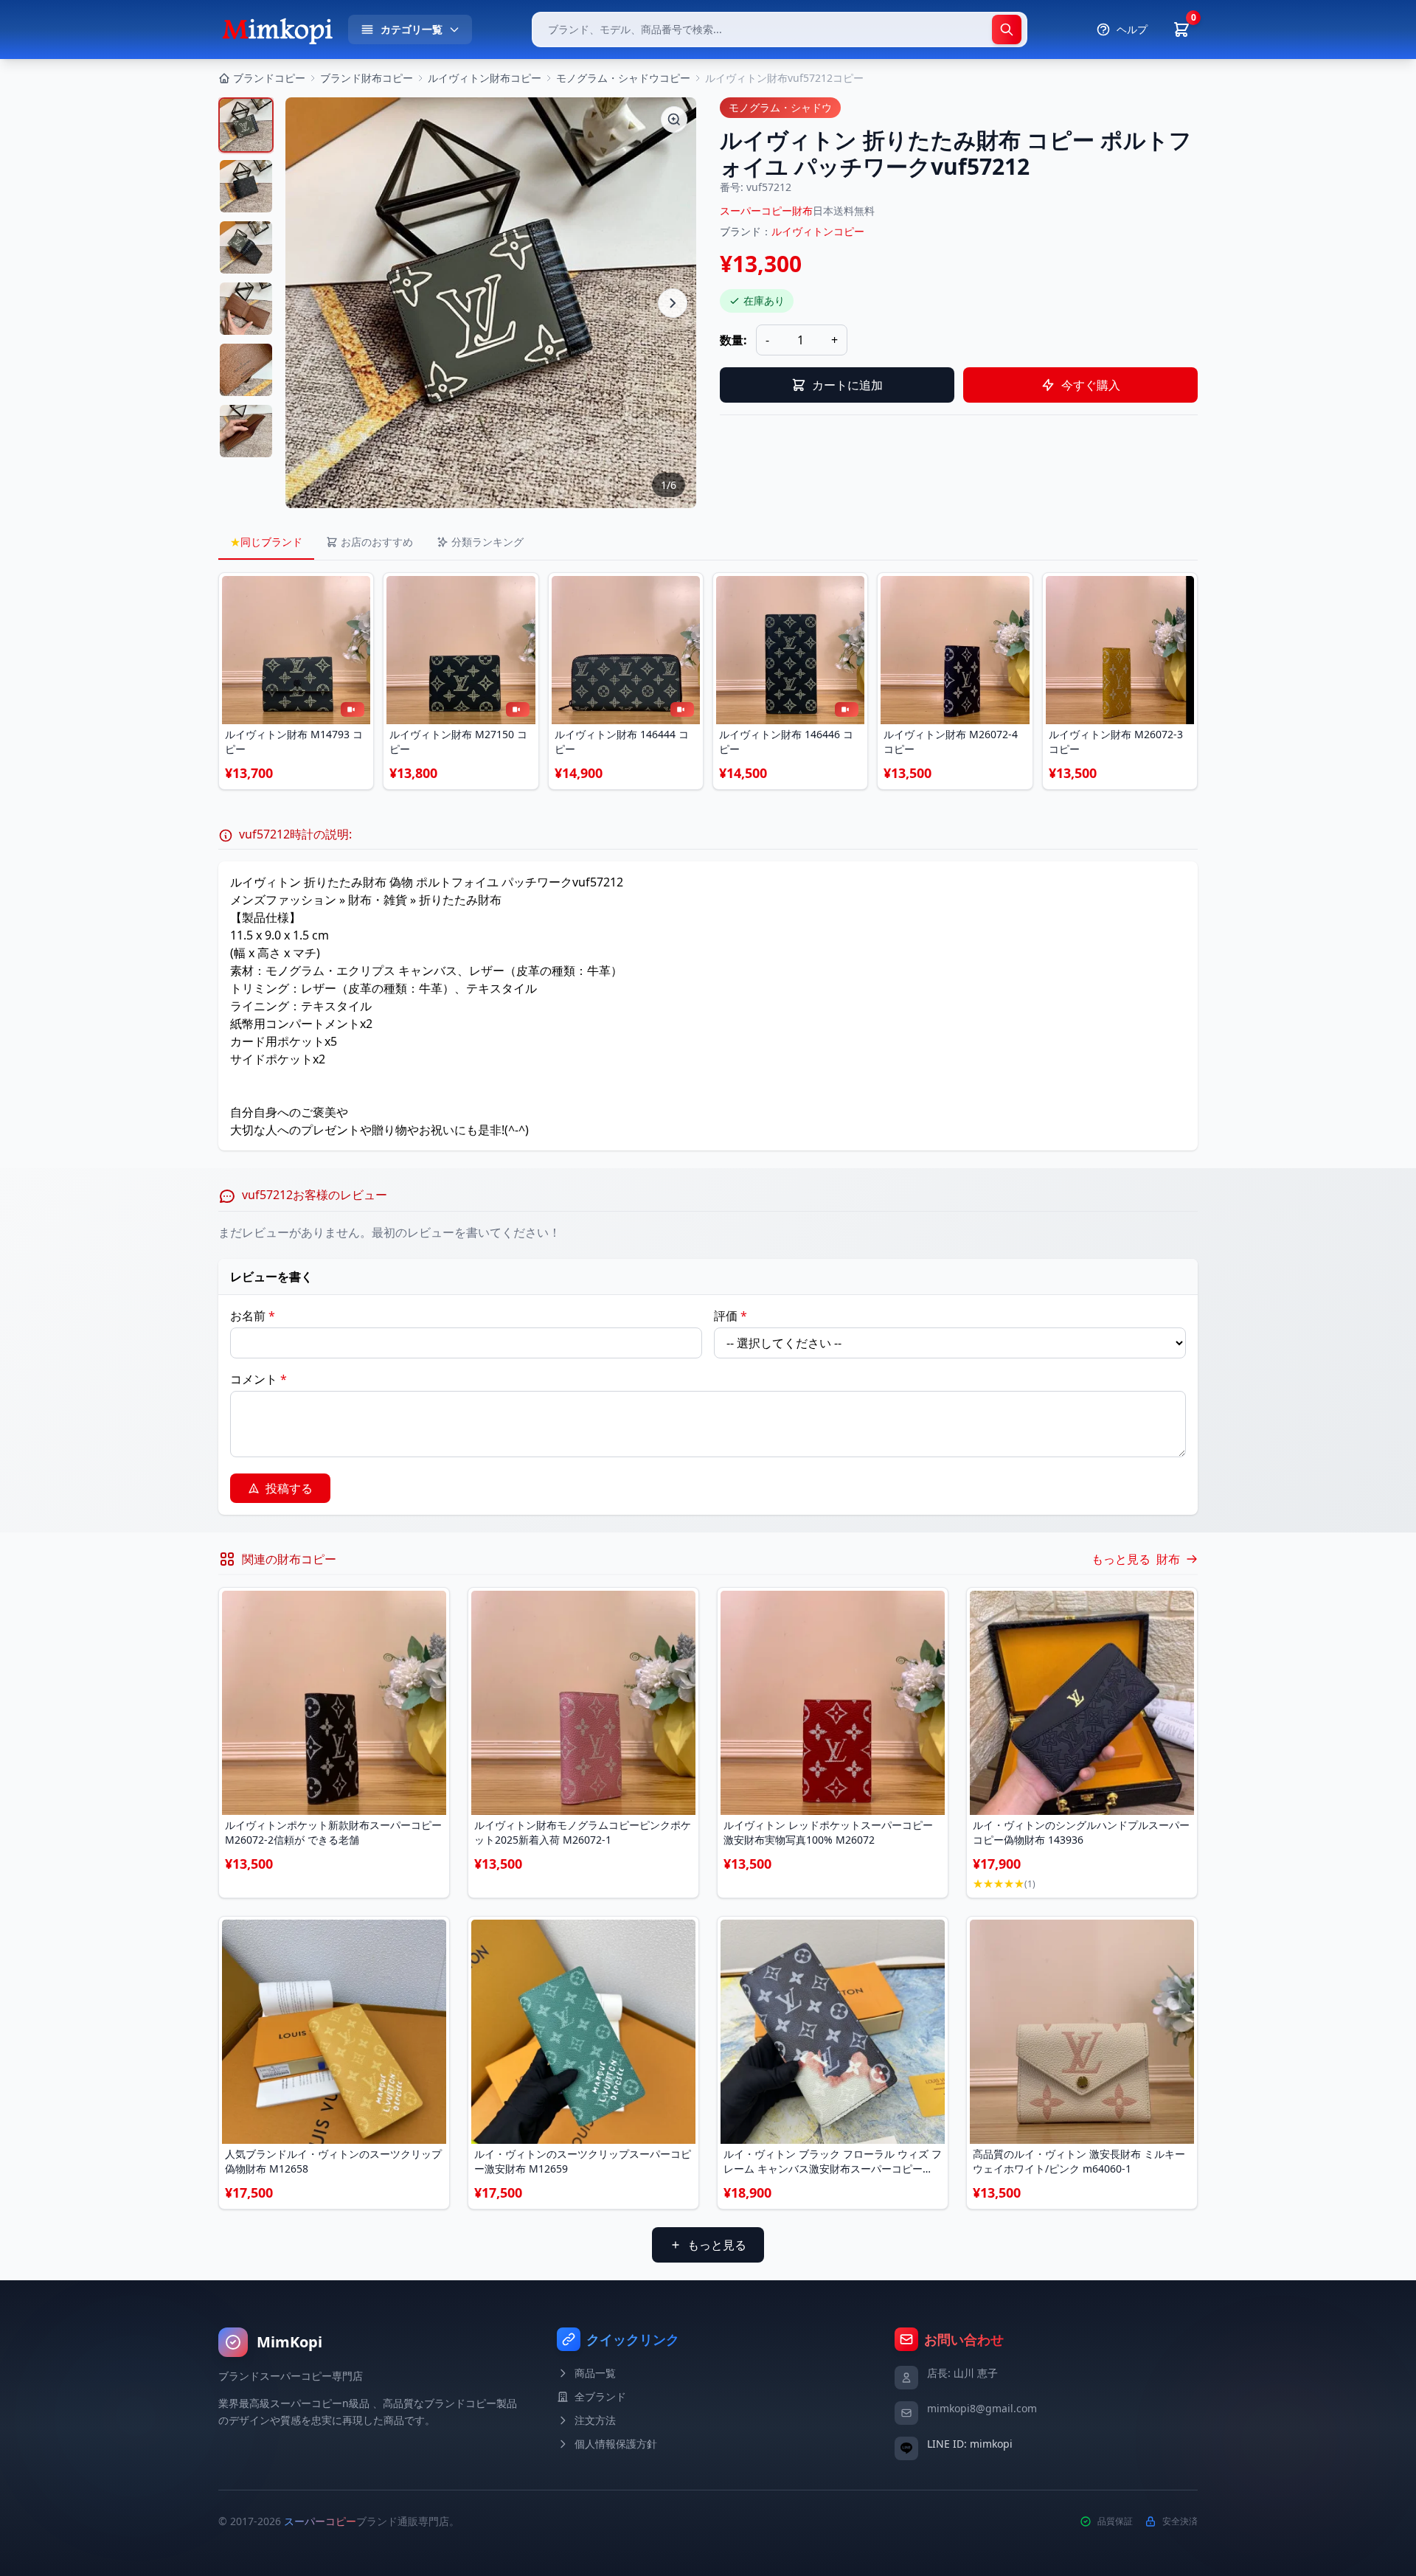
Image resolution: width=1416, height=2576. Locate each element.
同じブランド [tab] (266, 542)
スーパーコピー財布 (766, 211)
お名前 (253, 1316)
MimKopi (289, 2342)
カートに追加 (847, 385)
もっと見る (717, 2245)
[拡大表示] (674, 119)
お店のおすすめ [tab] (377, 542)
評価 (730, 1316)
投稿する (289, 1488)
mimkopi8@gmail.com (982, 2408)
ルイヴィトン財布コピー (485, 78)
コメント (258, 1379)
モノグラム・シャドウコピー (623, 78)
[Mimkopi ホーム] (277, 29)
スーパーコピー (320, 2521)
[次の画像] (673, 303)
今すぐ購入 (1091, 385)
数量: (733, 340)
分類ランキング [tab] (487, 542)
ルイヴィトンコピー (818, 231)
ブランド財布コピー (367, 78)
